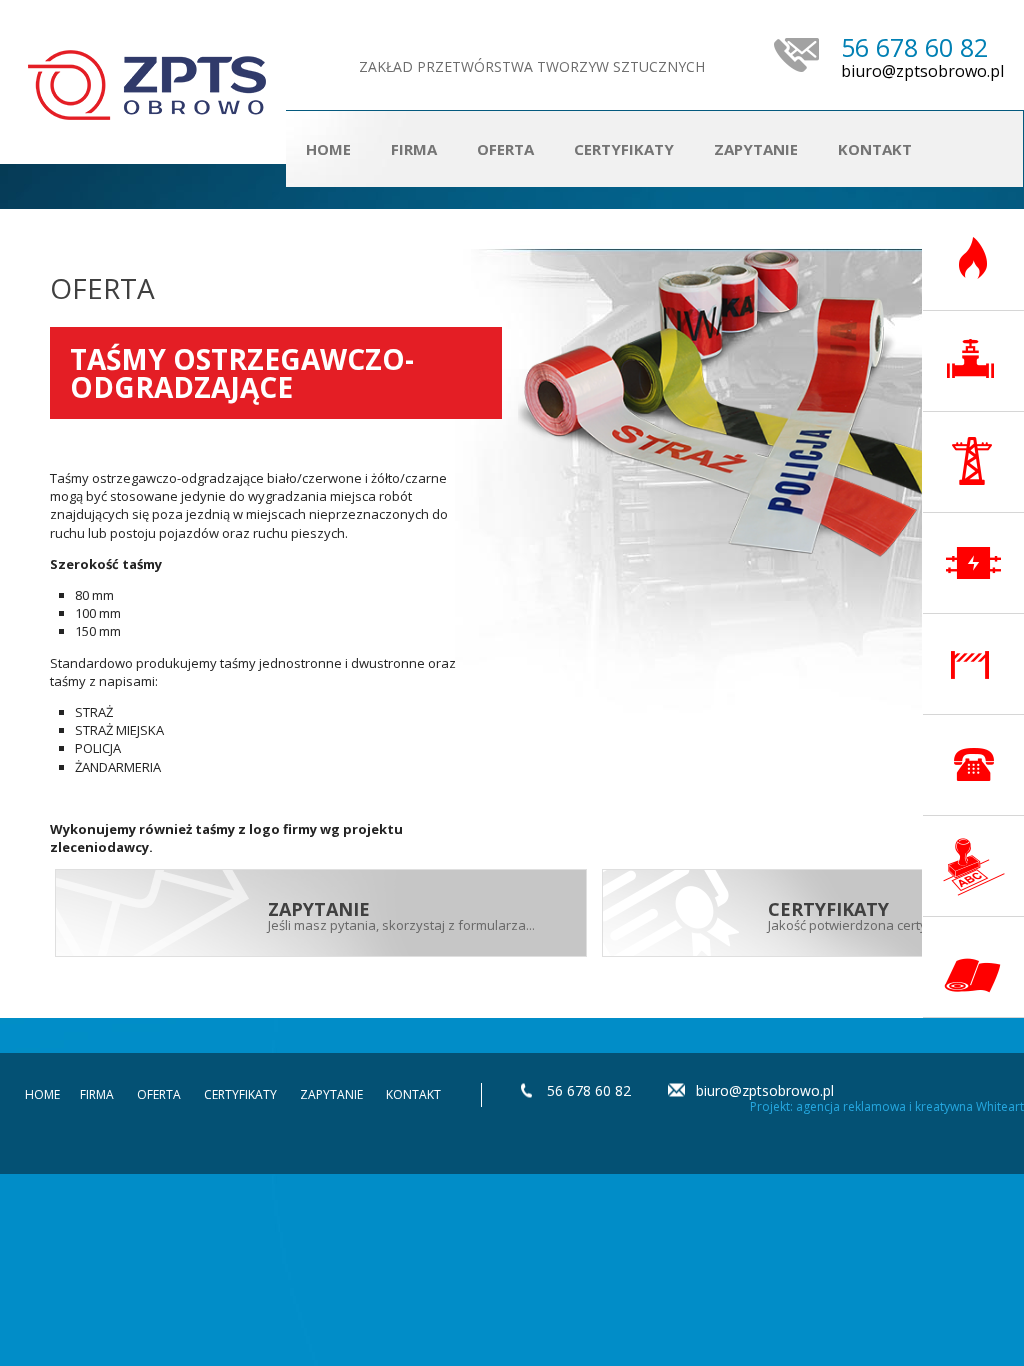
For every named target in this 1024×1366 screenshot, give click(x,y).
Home (328, 149)
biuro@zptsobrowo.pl (922, 71)
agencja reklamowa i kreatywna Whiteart (910, 1106)
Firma (414, 149)
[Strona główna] (147, 85)
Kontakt (875, 149)
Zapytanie (756, 149)
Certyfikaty (624, 149)
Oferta (159, 1094)
